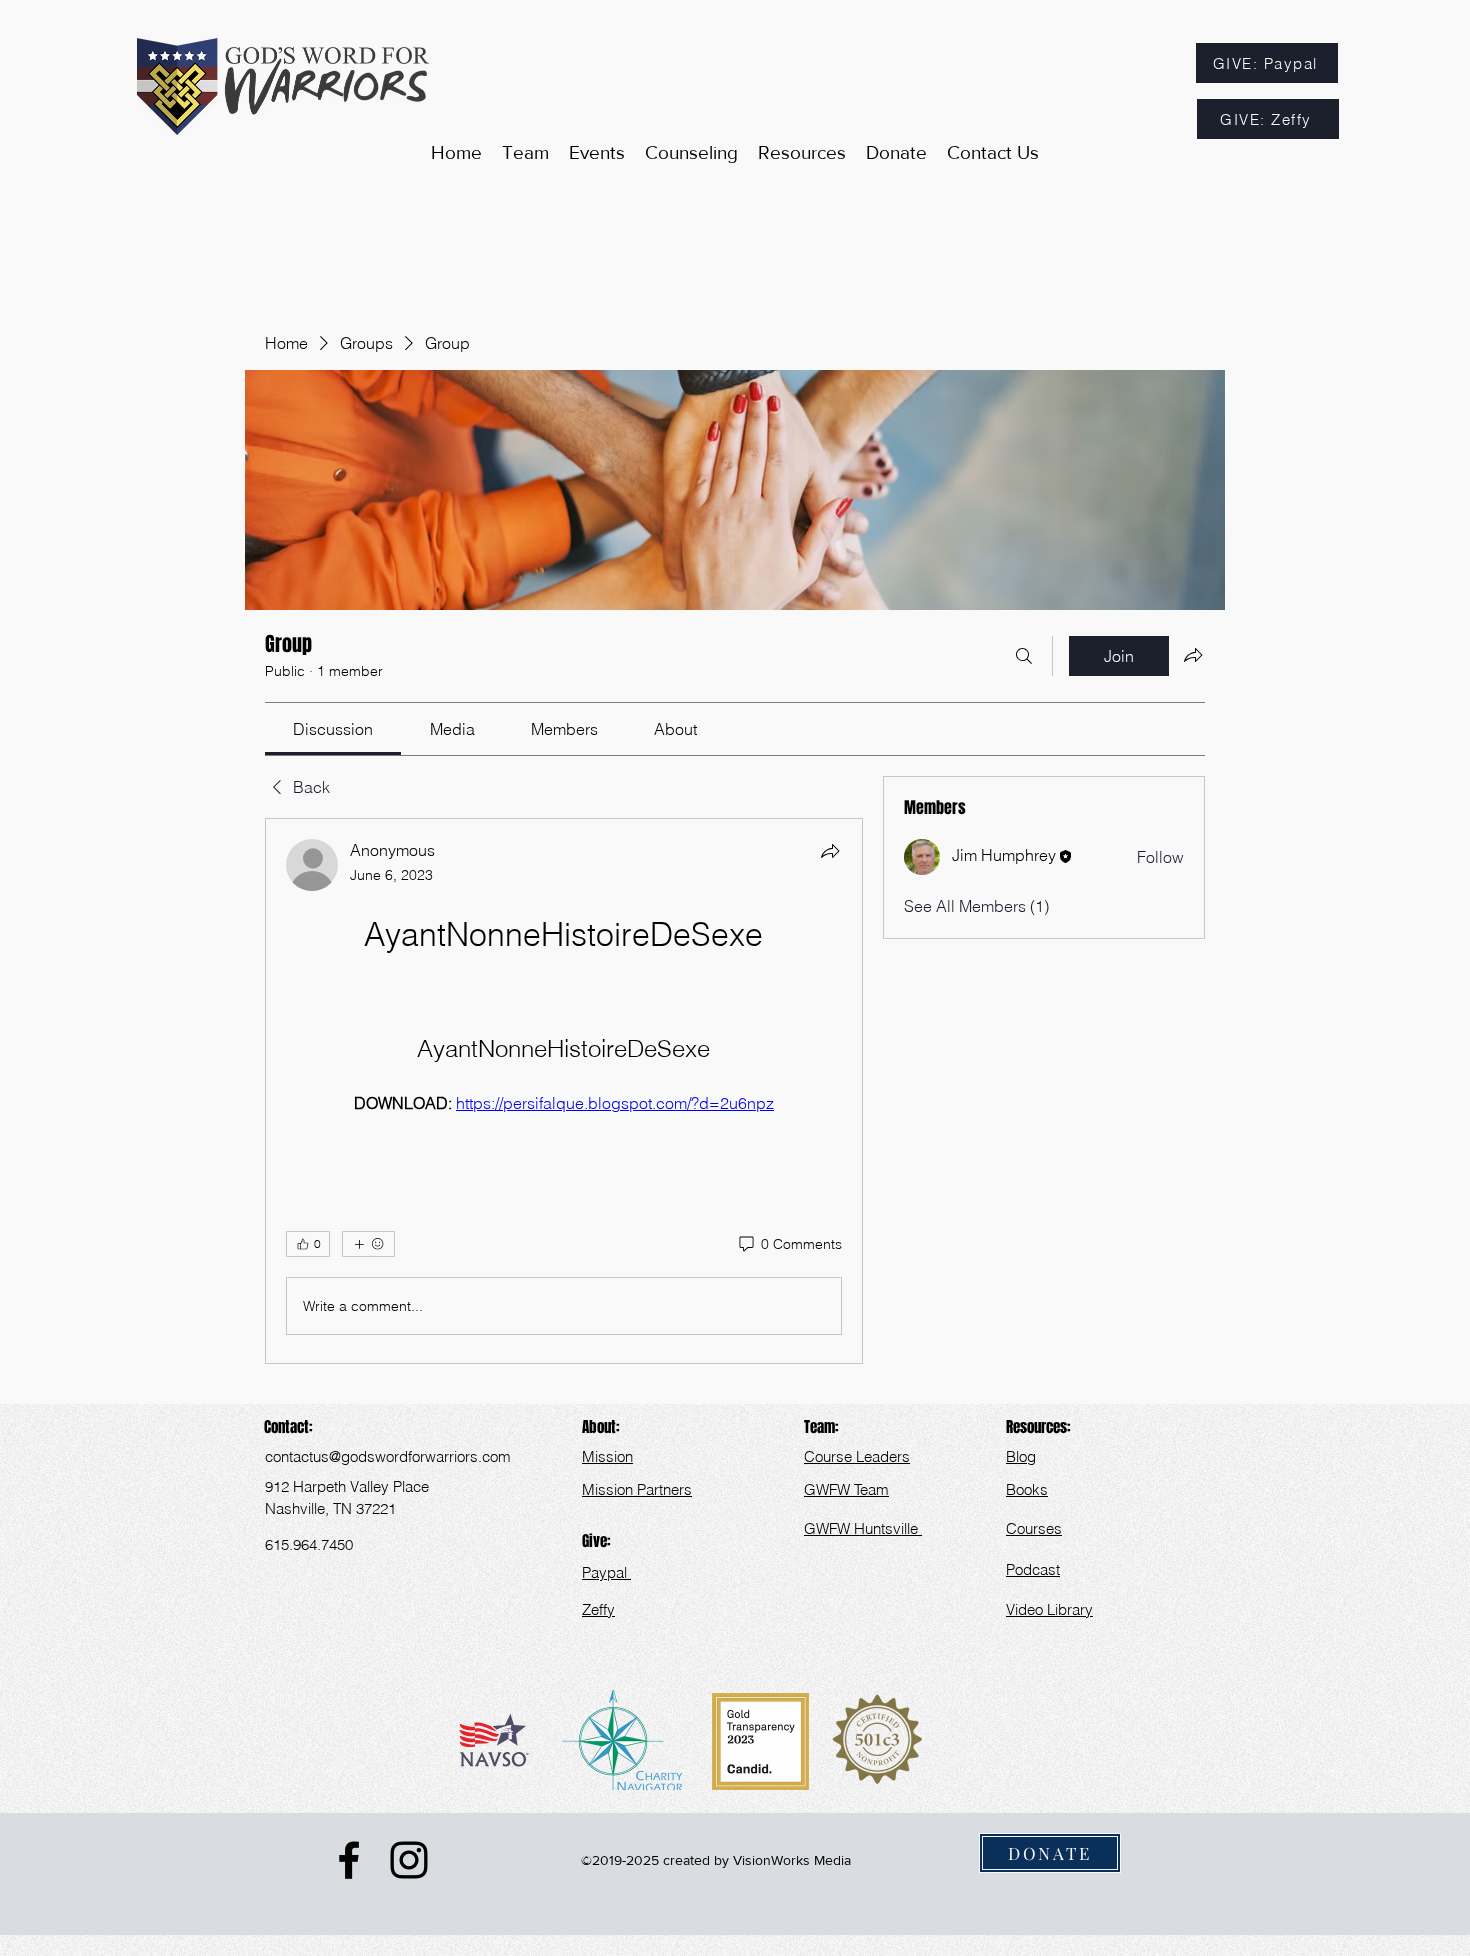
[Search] (1024, 656)
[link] (333, 729)
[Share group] (1193, 655)
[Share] (830, 851)
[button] (802, 153)
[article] (564, 1091)
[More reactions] (368, 1244)
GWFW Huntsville (863, 1528)
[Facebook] (349, 1860)
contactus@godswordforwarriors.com (388, 1456)
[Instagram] (409, 1860)
